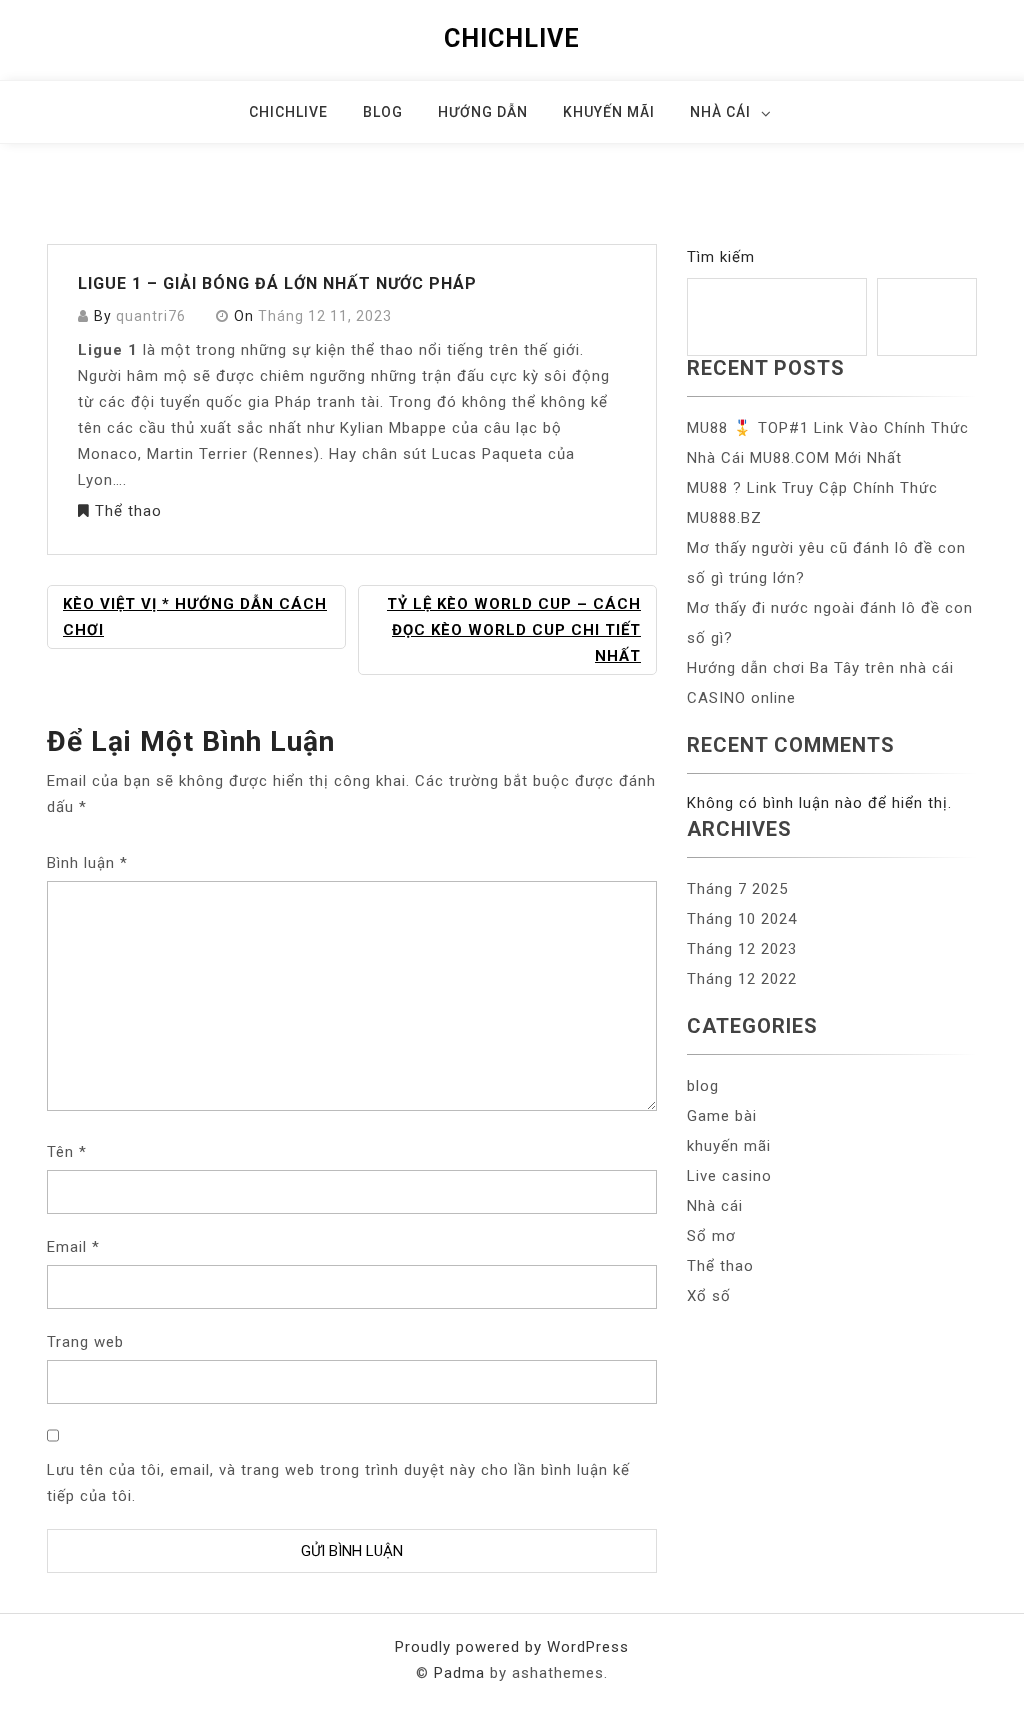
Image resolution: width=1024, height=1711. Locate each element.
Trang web (85, 1342)
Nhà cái (720, 112)
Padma (459, 1673)
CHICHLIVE (512, 38)
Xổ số (709, 1296)
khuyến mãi (609, 112)
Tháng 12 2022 (742, 979)
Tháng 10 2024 (742, 919)
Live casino (729, 1176)
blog (383, 112)
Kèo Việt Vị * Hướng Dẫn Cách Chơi (195, 617)
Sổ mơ (711, 1236)
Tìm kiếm (721, 257)
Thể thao (128, 511)
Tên (67, 1152)
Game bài (722, 1116)
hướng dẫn (483, 112)
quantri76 (151, 316)
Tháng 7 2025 (737, 889)
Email (73, 1247)
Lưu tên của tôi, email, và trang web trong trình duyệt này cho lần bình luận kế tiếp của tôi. (338, 1483)
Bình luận (87, 863)
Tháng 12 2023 (742, 949)
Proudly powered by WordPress (512, 1647)
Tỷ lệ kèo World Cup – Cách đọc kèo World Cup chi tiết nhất (514, 630)
